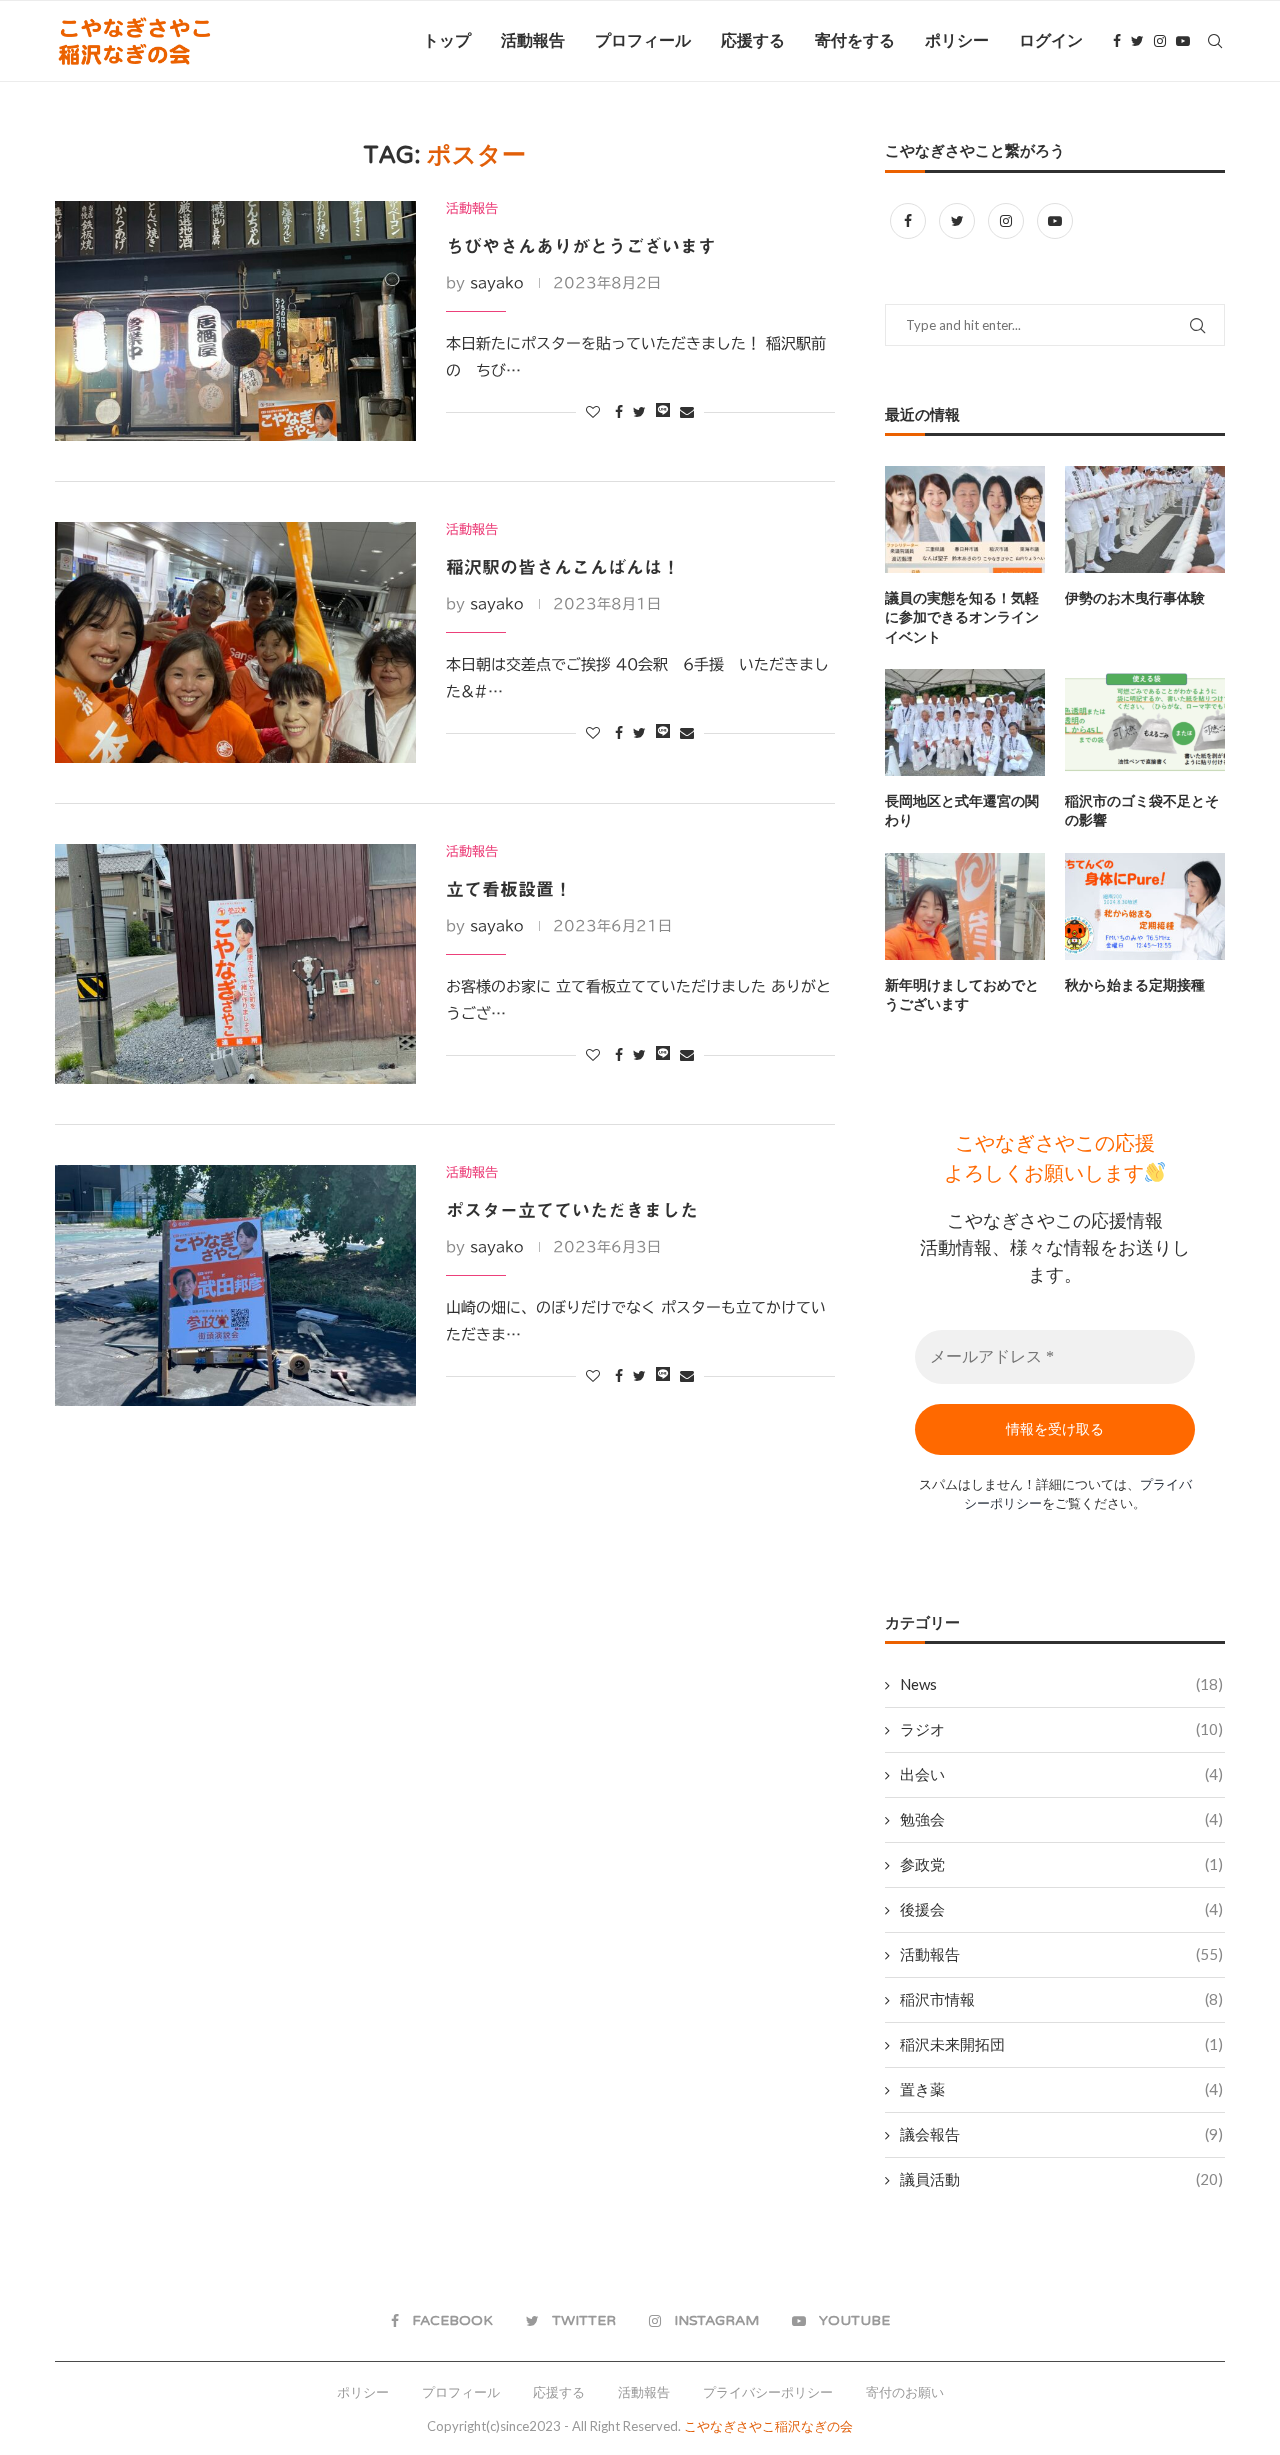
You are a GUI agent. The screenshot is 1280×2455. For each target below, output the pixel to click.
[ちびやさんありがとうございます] (235, 321)
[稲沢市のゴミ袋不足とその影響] (1145, 722)
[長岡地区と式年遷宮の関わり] (965, 722)
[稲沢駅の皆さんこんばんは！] (235, 642)
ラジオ (1061, 1729)
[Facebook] (1117, 41)
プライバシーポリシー (768, 2392)
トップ (447, 41)
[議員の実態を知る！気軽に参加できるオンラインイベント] (965, 519)
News (1061, 1684)
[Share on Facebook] (619, 412)
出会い (1061, 1774)
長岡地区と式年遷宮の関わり (962, 811)
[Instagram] (1160, 41)
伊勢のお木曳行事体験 (1135, 598)
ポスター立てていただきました (572, 1210)
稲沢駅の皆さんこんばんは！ (563, 567)
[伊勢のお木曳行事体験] (1145, 519)
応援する (753, 41)
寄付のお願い (905, 2392)
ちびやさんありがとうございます (581, 246)
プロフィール (643, 41)
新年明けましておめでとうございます (962, 995)
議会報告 (1061, 2134)
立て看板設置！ (509, 889)
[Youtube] (1183, 41)
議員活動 (1061, 2179)
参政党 (1061, 1864)
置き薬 (1061, 2089)
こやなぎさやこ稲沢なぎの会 (768, 2426)
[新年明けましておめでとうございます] (965, 906)
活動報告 (533, 41)
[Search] (1215, 41)
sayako (496, 283)
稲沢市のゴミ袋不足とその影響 (1142, 811)
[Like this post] (593, 412)
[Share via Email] (687, 412)
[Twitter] (1137, 41)
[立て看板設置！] (235, 964)
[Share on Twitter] (639, 412)
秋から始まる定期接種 (1135, 985)
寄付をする (855, 41)
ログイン (1051, 41)
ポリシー (957, 41)
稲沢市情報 (1061, 1999)
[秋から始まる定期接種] (1145, 906)
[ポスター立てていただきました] (235, 1285)
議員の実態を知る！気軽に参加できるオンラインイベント (962, 618)
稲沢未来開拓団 (1061, 2044)
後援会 (1061, 1909)
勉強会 (1061, 1819)
